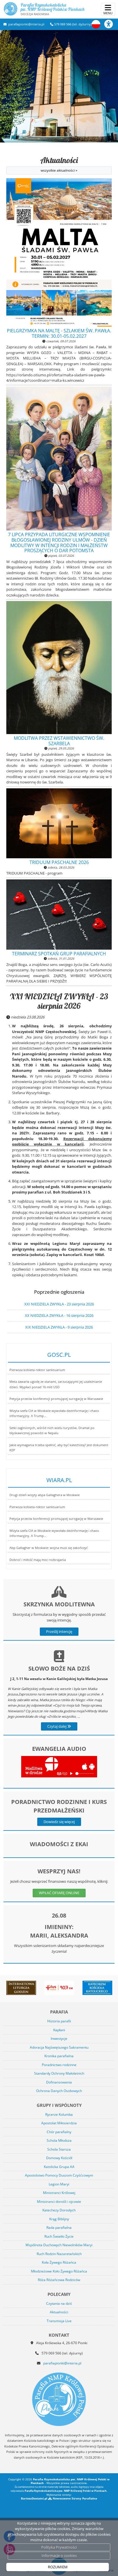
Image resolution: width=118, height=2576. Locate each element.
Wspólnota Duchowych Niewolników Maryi (59, 2245)
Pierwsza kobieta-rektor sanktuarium (37, 1370)
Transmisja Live (59, 2321)
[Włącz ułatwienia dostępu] (111, 24)
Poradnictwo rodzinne (59, 2065)
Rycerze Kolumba (59, 2114)
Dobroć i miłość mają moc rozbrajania (38, 1560)
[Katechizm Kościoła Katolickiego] (97, 1988)
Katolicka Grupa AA (59, 2167)
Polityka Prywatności (59, 2547)
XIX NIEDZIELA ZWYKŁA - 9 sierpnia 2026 (59, 1327)
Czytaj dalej (57, 1726)
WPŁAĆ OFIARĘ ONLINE (59, 1893)
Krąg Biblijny (59, 2219)
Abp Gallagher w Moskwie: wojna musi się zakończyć (49, 1548)
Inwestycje (59, 2039)
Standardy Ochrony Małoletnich (59, 2073)
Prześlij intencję (59, 1631)
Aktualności (59, 164)
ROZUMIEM (58, 2567)
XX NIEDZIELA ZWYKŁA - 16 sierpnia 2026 (59, 1315)
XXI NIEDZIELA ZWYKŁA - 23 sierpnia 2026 (59, 1001)
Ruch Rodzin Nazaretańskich (59, 2254)
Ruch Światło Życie (59, 2236)
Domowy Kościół (59, 2158)
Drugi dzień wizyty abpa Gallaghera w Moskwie (45, 1495)
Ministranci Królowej (59, 2193)
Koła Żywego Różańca (59, 2262)
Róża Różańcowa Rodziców (59, 2280)
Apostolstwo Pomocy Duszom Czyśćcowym (59, 2175)
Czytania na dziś (59, 2303)
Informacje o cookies (59, 2555)
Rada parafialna (59, 2228)
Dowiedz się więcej (59, 1822)
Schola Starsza (59, 2149)
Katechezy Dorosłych (59, 2210)
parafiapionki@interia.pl (26, 24)
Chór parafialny (59, 2132)
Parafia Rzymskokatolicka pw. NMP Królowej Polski (53, 9)
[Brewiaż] (21, 1988)
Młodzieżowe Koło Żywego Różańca (59, 2271)
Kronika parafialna (59, 2056)
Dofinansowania (59, 2082)
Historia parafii (59, 2021)
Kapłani (59, 2030)
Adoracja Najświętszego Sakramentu (59, 2047)
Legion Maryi (59, 2184)
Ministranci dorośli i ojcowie (59, 2202)
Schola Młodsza (59, 2140)
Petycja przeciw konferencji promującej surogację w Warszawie (56, 1399)
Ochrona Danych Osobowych (59, 2091)
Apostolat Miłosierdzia (59, 2123)
